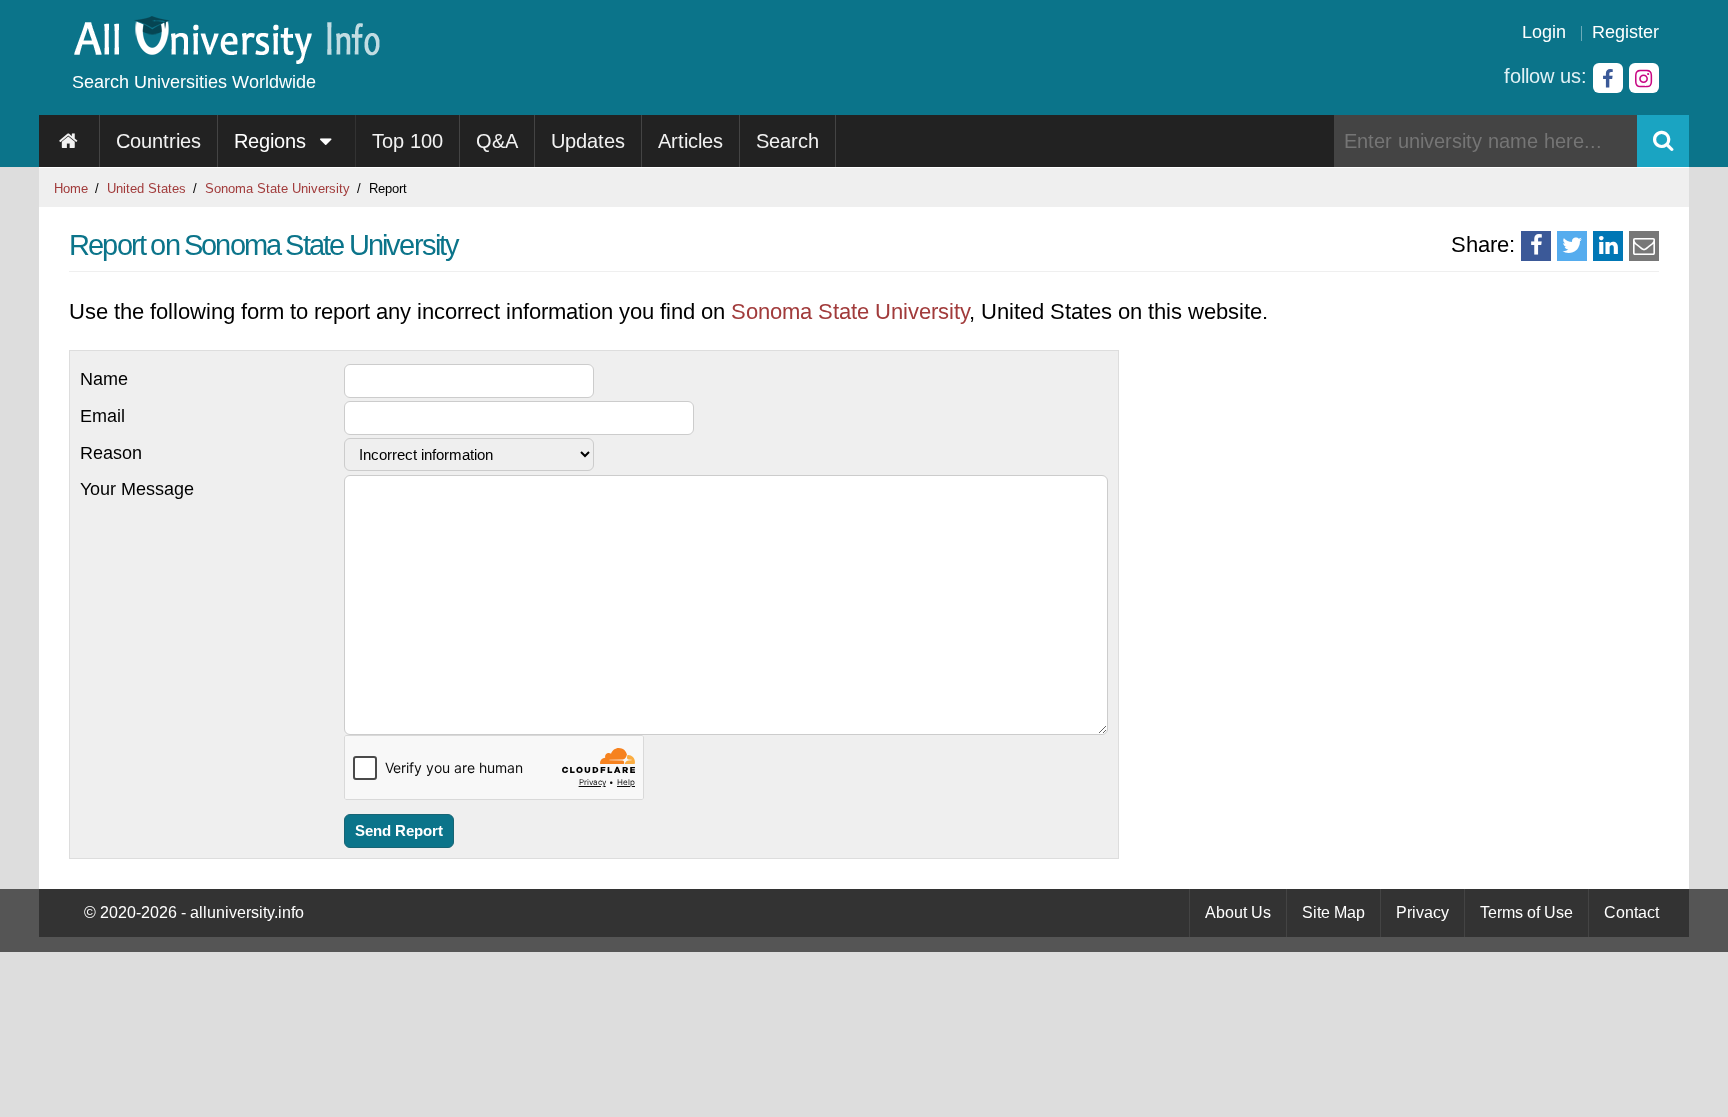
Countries (158, 141)
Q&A (497, 141)
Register (1625, 32)
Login (1544, 32)
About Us (1238, 912)
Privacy (1422, 912)
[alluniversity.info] (225, 57)
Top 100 (407, 141)
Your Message (137, 489)
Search (787, 141)
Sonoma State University (277, 188)
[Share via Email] (1644, 246)
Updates (588, 141)
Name (104, 379)
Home (71, 188)
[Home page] (69, 141)
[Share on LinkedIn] (1608, 246)
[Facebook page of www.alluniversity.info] (1608, 78)
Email (102, 416)
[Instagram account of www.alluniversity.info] (1644, 78)
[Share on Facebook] (1536, 246)
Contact (1631, 912)
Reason (111, 453)
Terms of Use (1526, 912)
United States (146, 188)
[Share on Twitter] (1572, 246)
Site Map (1333, 912)
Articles (690, 141)
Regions (273, 141)
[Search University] (1663, 141)
